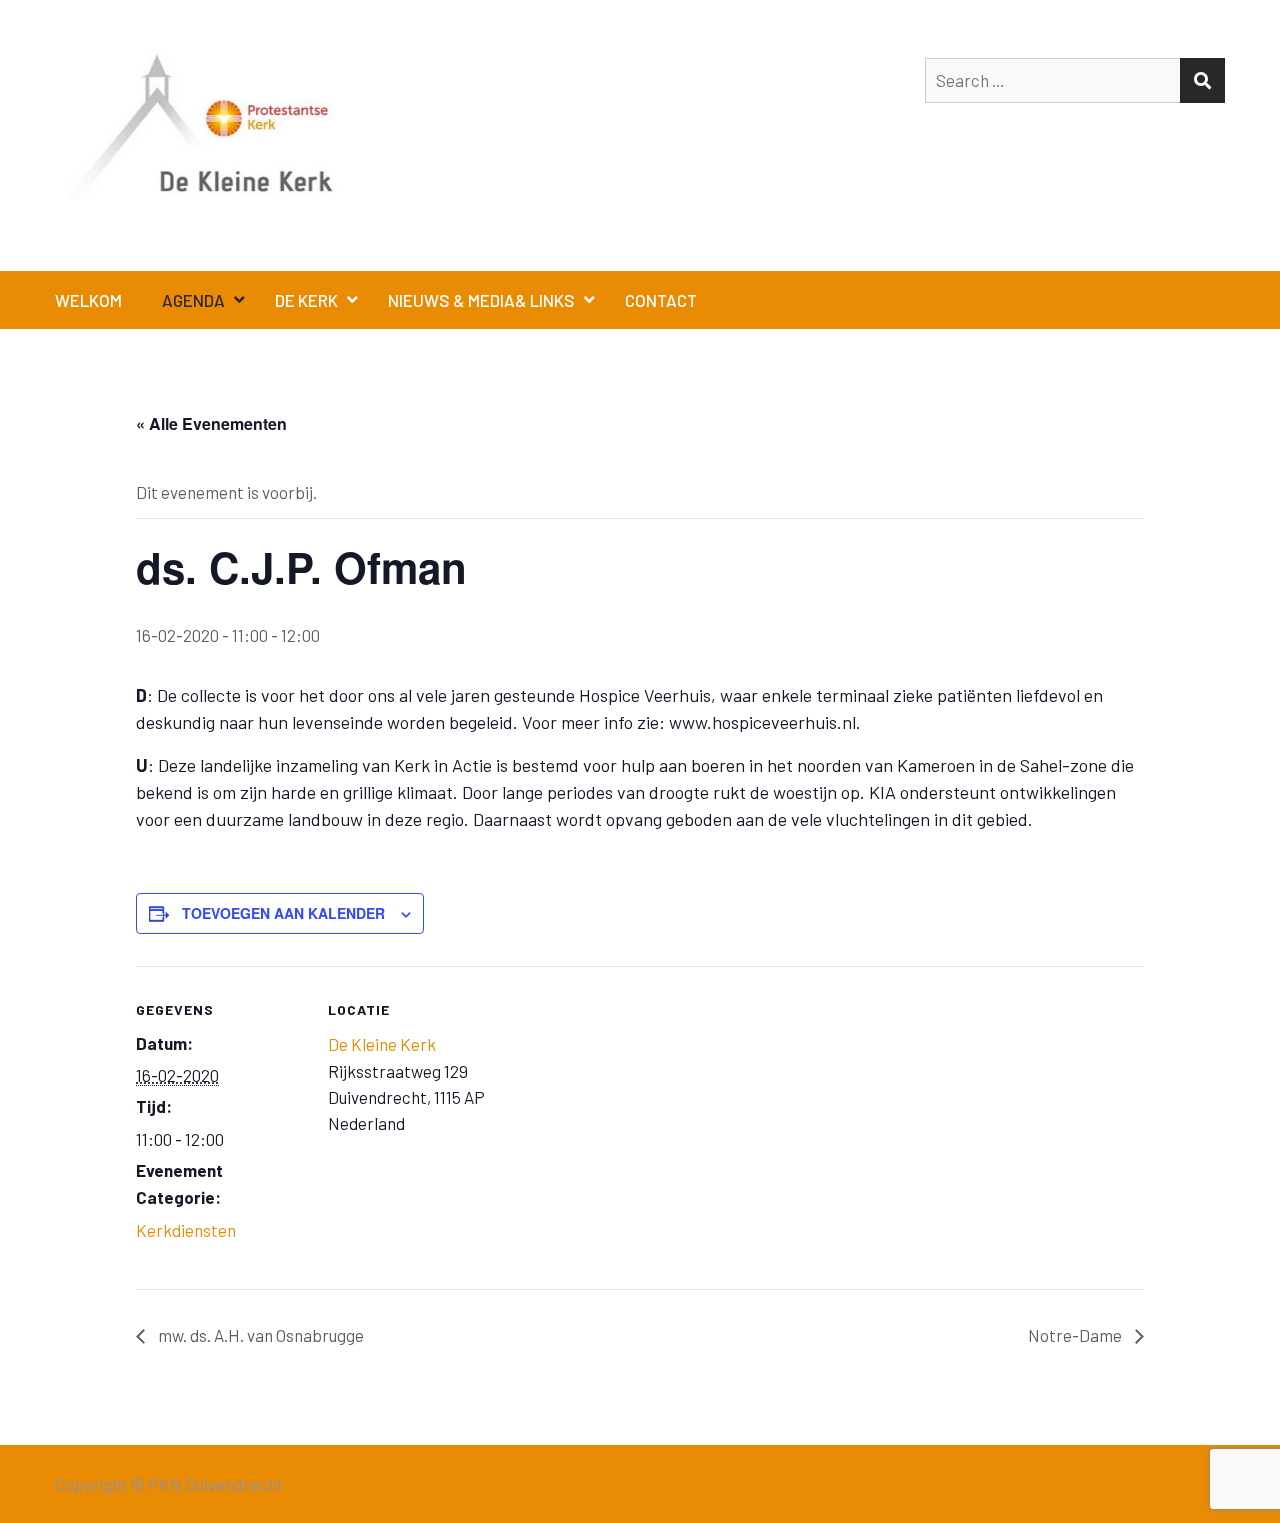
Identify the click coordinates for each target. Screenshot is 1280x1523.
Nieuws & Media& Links (481, 300)
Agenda (193, 300)
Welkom (88, 300)
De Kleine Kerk (382, 1044)
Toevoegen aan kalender (283, 913)
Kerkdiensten (186, 1230)
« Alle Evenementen (211, 423)
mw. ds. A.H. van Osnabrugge (259, 1335)
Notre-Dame (1076, 1335)
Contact (661, 300)
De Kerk (306, 300)
